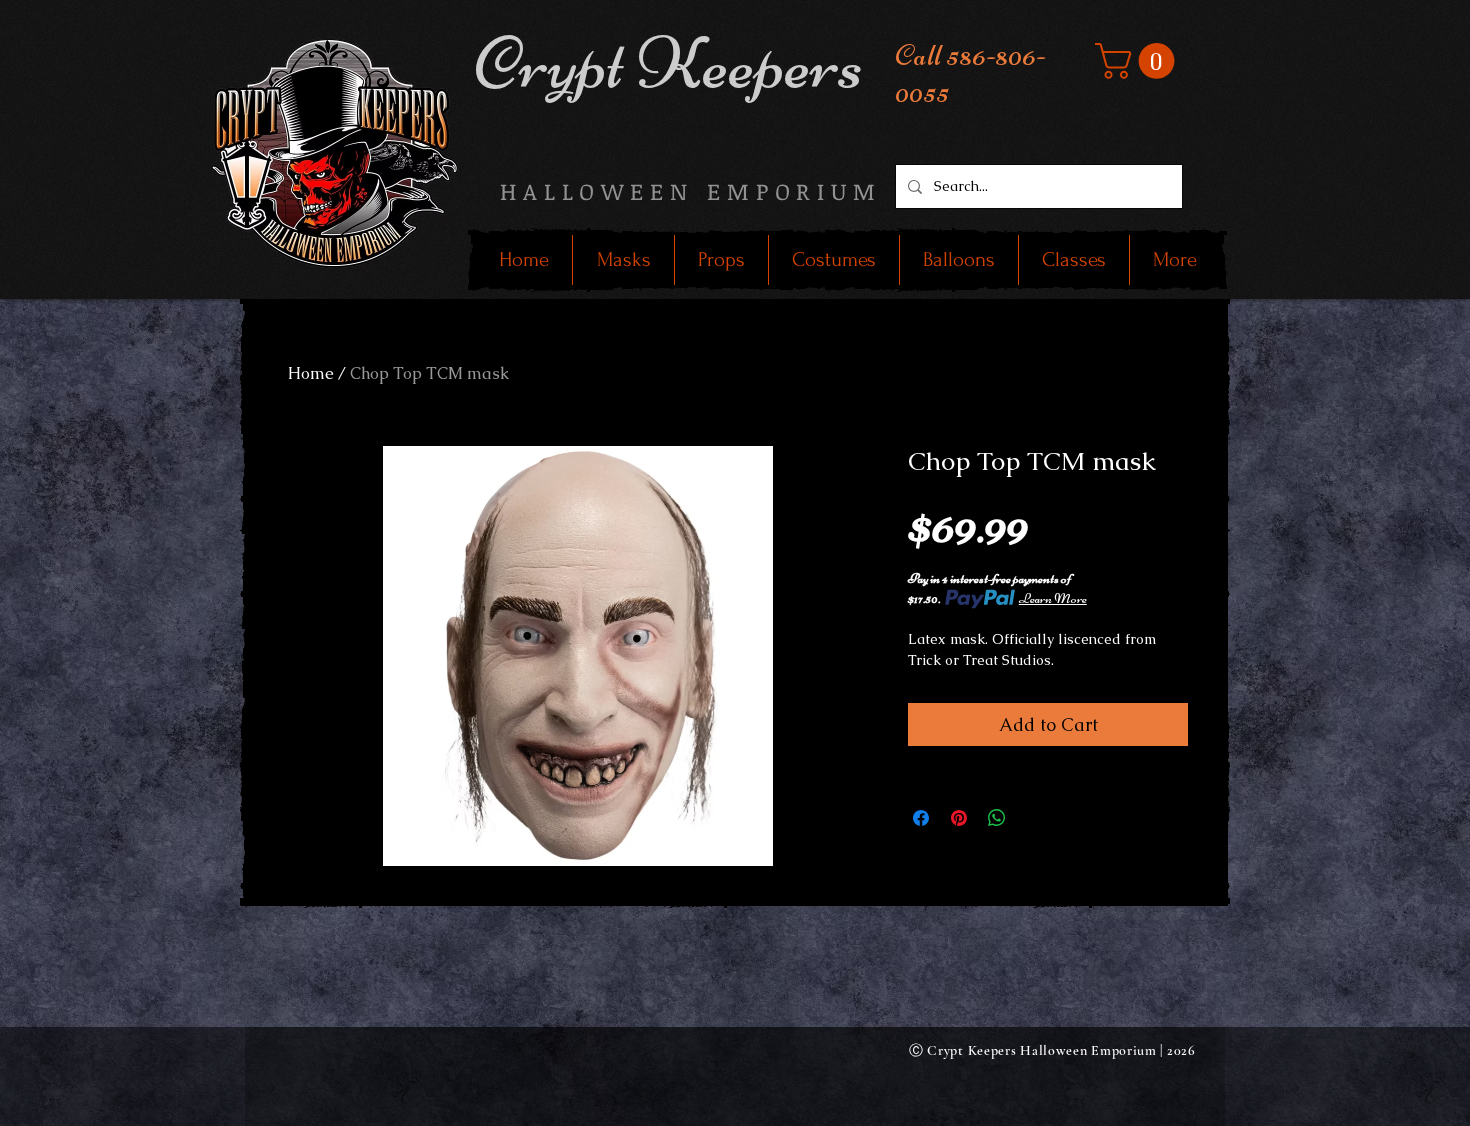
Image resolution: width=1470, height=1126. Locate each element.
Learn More (1053, 598)
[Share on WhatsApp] (997, 818)
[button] (1139, 61)
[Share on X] (1035, 818)
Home (311, 373)
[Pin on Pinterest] (959, 818)
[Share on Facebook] (921, 818)
